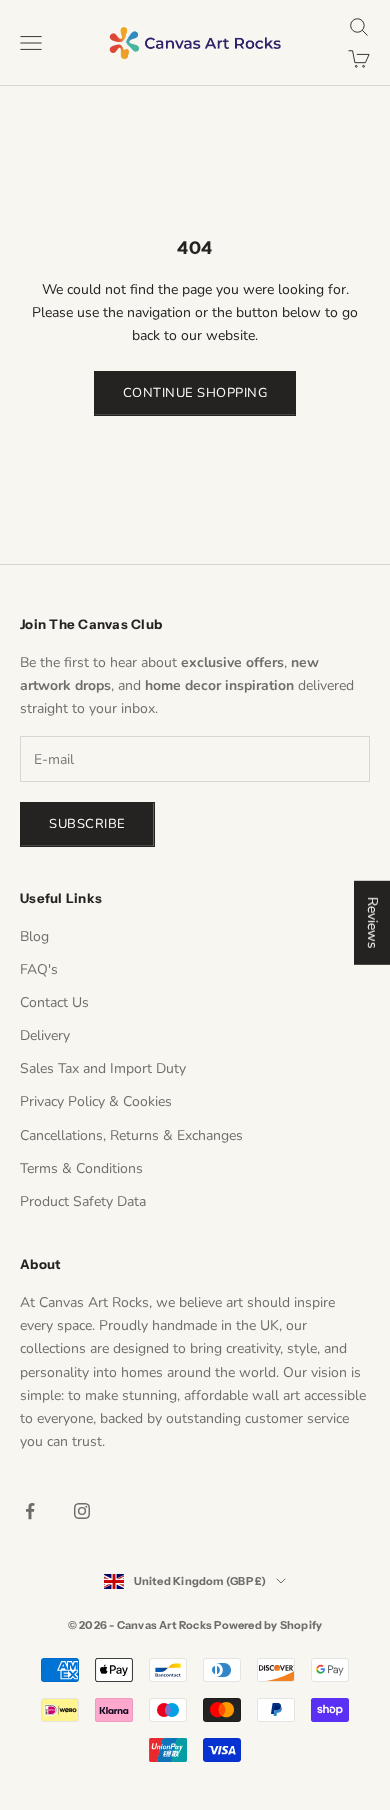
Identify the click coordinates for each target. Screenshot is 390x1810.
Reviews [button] (372, 923)
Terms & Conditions (81, 1168)
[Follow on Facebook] (30, 1511)
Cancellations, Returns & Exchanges (131, 1135)
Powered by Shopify (268, 1625)
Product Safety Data (83, 1201)
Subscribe (87, 824)
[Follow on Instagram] (82, 1511)
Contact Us (54, 1002)
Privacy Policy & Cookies (96, 1101)
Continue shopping (195, 393)
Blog (34, 936)
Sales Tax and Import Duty (103, 1068)
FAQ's (39, 969)
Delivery (45, 1035)
